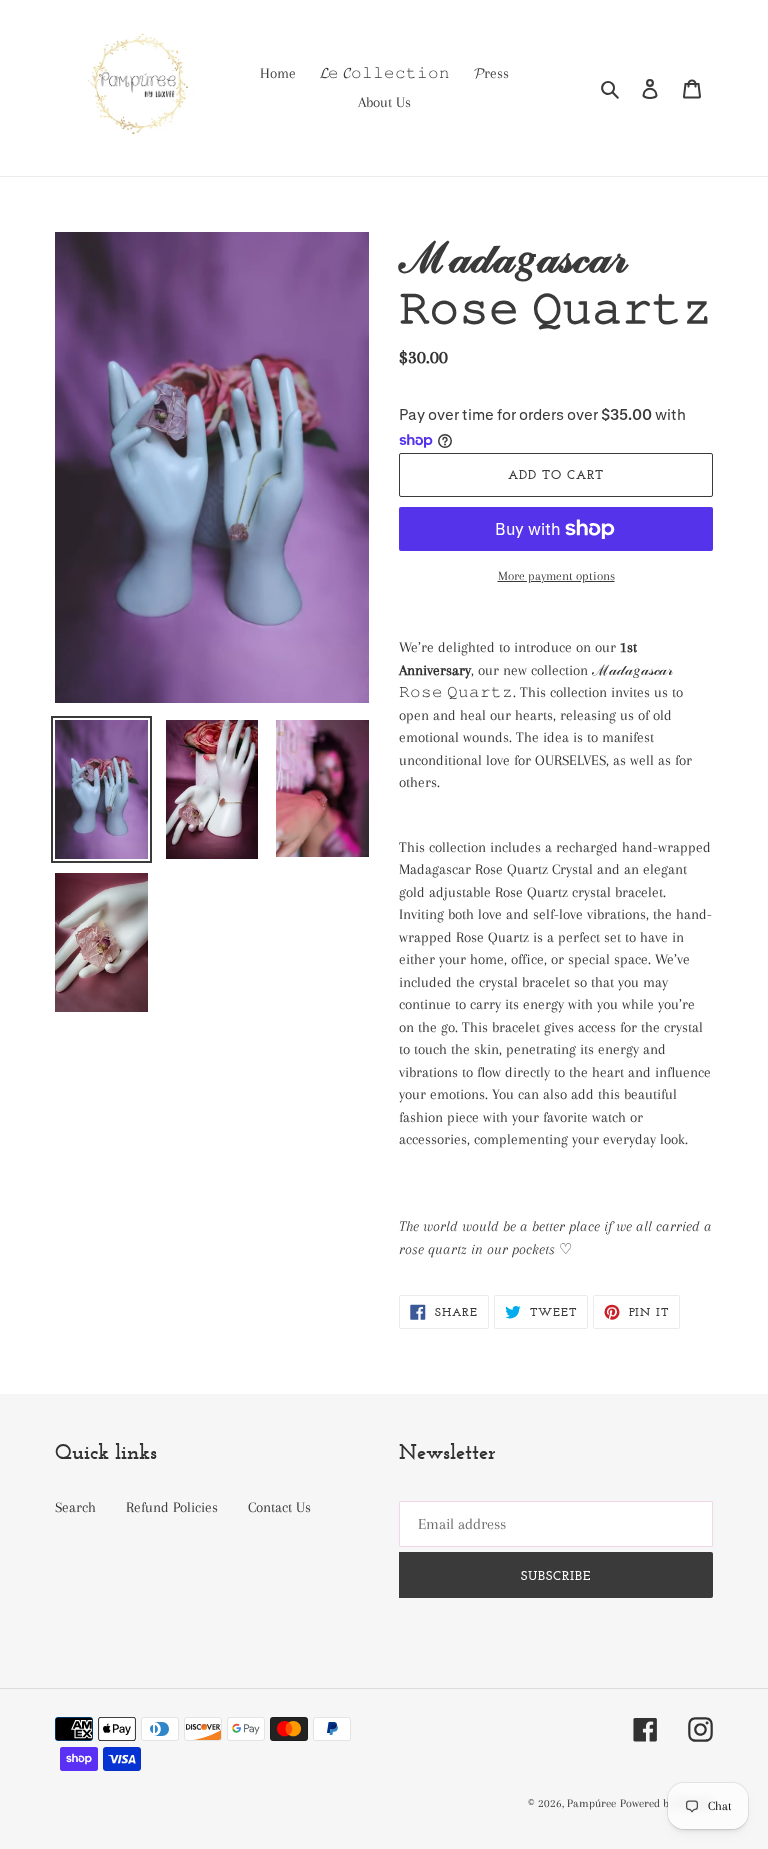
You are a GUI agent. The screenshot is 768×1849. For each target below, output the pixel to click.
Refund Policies (172, 1507)
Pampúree (591, 1803)
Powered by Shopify (666, 1803)
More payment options (556, 576)
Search (75, 1507)
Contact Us (279, 1507)
